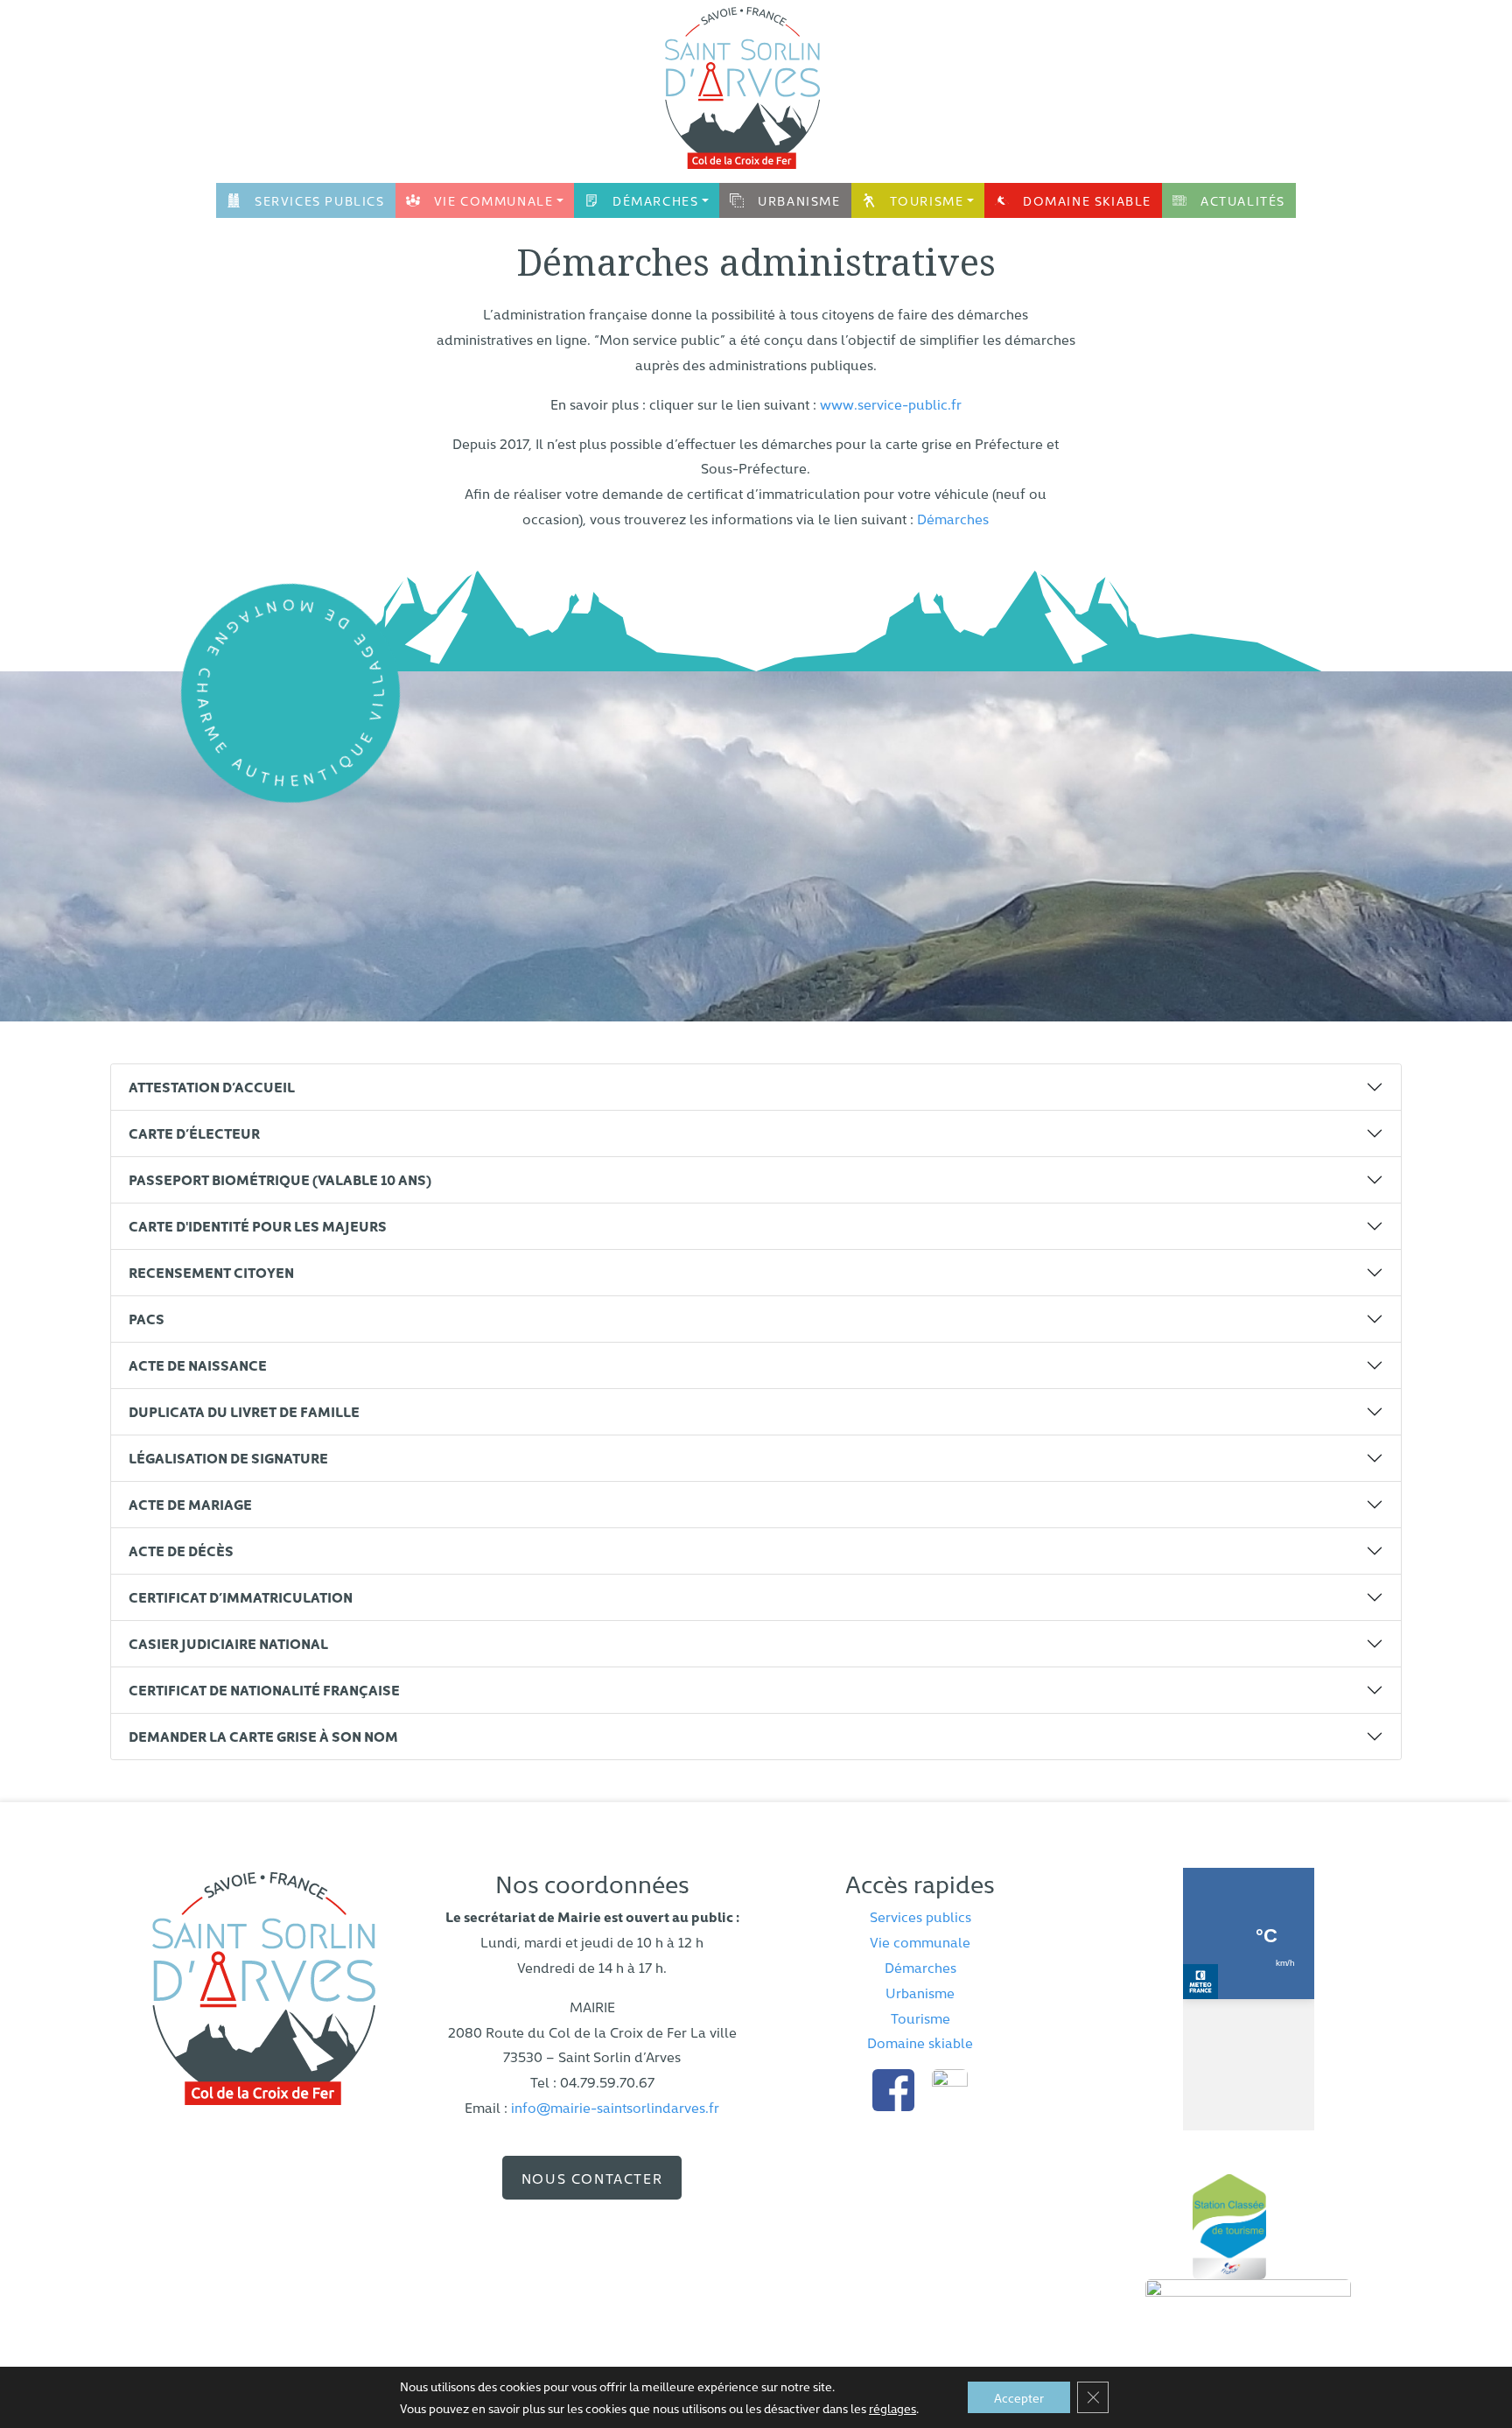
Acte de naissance (198, 1365)
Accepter (1019, 2397)
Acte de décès (181, 1550)
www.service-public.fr (891, 403)
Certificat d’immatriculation (241, 1596)
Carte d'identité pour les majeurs (258, 1225)
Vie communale (494, 200)
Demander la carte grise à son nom (263, 1736)
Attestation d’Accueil (212, 1086)
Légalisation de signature (228, 1457)
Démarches (655, 200)
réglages (892, 2408)
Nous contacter (592, 2178)
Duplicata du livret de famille (244, 1411)
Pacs (147, 1318)
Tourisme (927, 200)
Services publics (320, 200)
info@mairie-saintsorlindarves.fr (615, 2107)
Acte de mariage (190, 1504)
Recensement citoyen (211, 1272)
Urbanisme (799, 200)
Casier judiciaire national (228, 1643)
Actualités (1243, 200)
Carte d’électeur (194, 1133)
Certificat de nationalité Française (264, 1689)
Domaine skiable (1087, 200)
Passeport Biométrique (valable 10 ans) (280, 1179)
